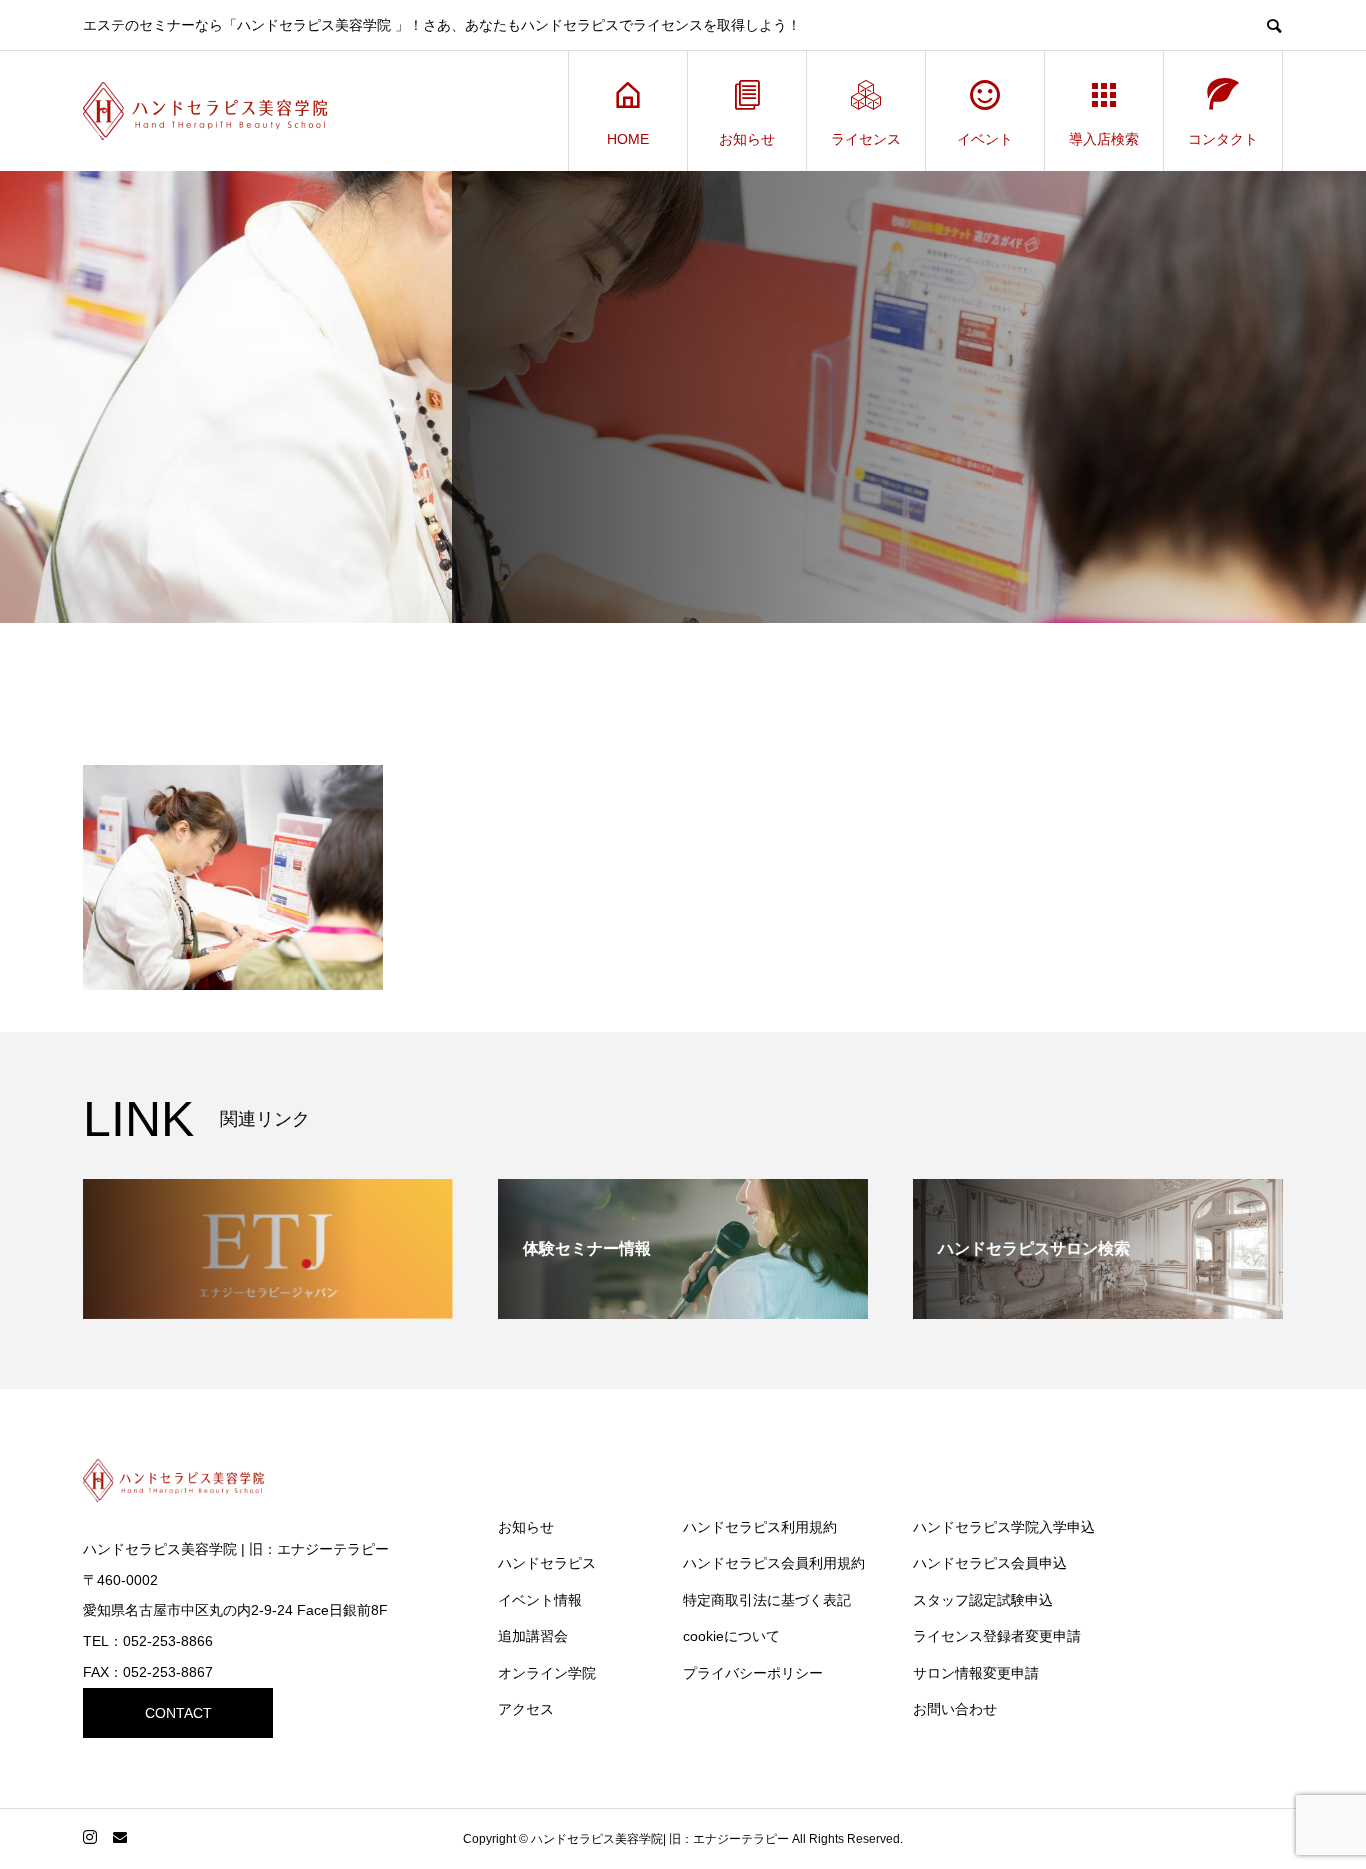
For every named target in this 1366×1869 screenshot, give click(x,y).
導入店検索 (1104, 139)
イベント (985, 139)
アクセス (526, 1709)
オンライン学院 (547, 1673)
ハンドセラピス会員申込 (990, 1563)
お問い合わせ (955, 1709)
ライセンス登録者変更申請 (997, 1636)
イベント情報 (540, 1600)
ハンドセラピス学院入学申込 (1004, 1527)
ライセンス (866, 139)
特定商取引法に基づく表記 (767, 1600)
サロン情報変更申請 (976, 1673)
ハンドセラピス (547, 1563)
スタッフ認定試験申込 (983, 1600)
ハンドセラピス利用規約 (760, 1527)
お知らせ (747, 139)
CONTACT (178, 1713)
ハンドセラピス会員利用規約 (774, 1563)
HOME (628, 139)
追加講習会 (533, 1636)
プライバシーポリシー (753, 1673)
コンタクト (1223, 139)
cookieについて (731, 1636)
